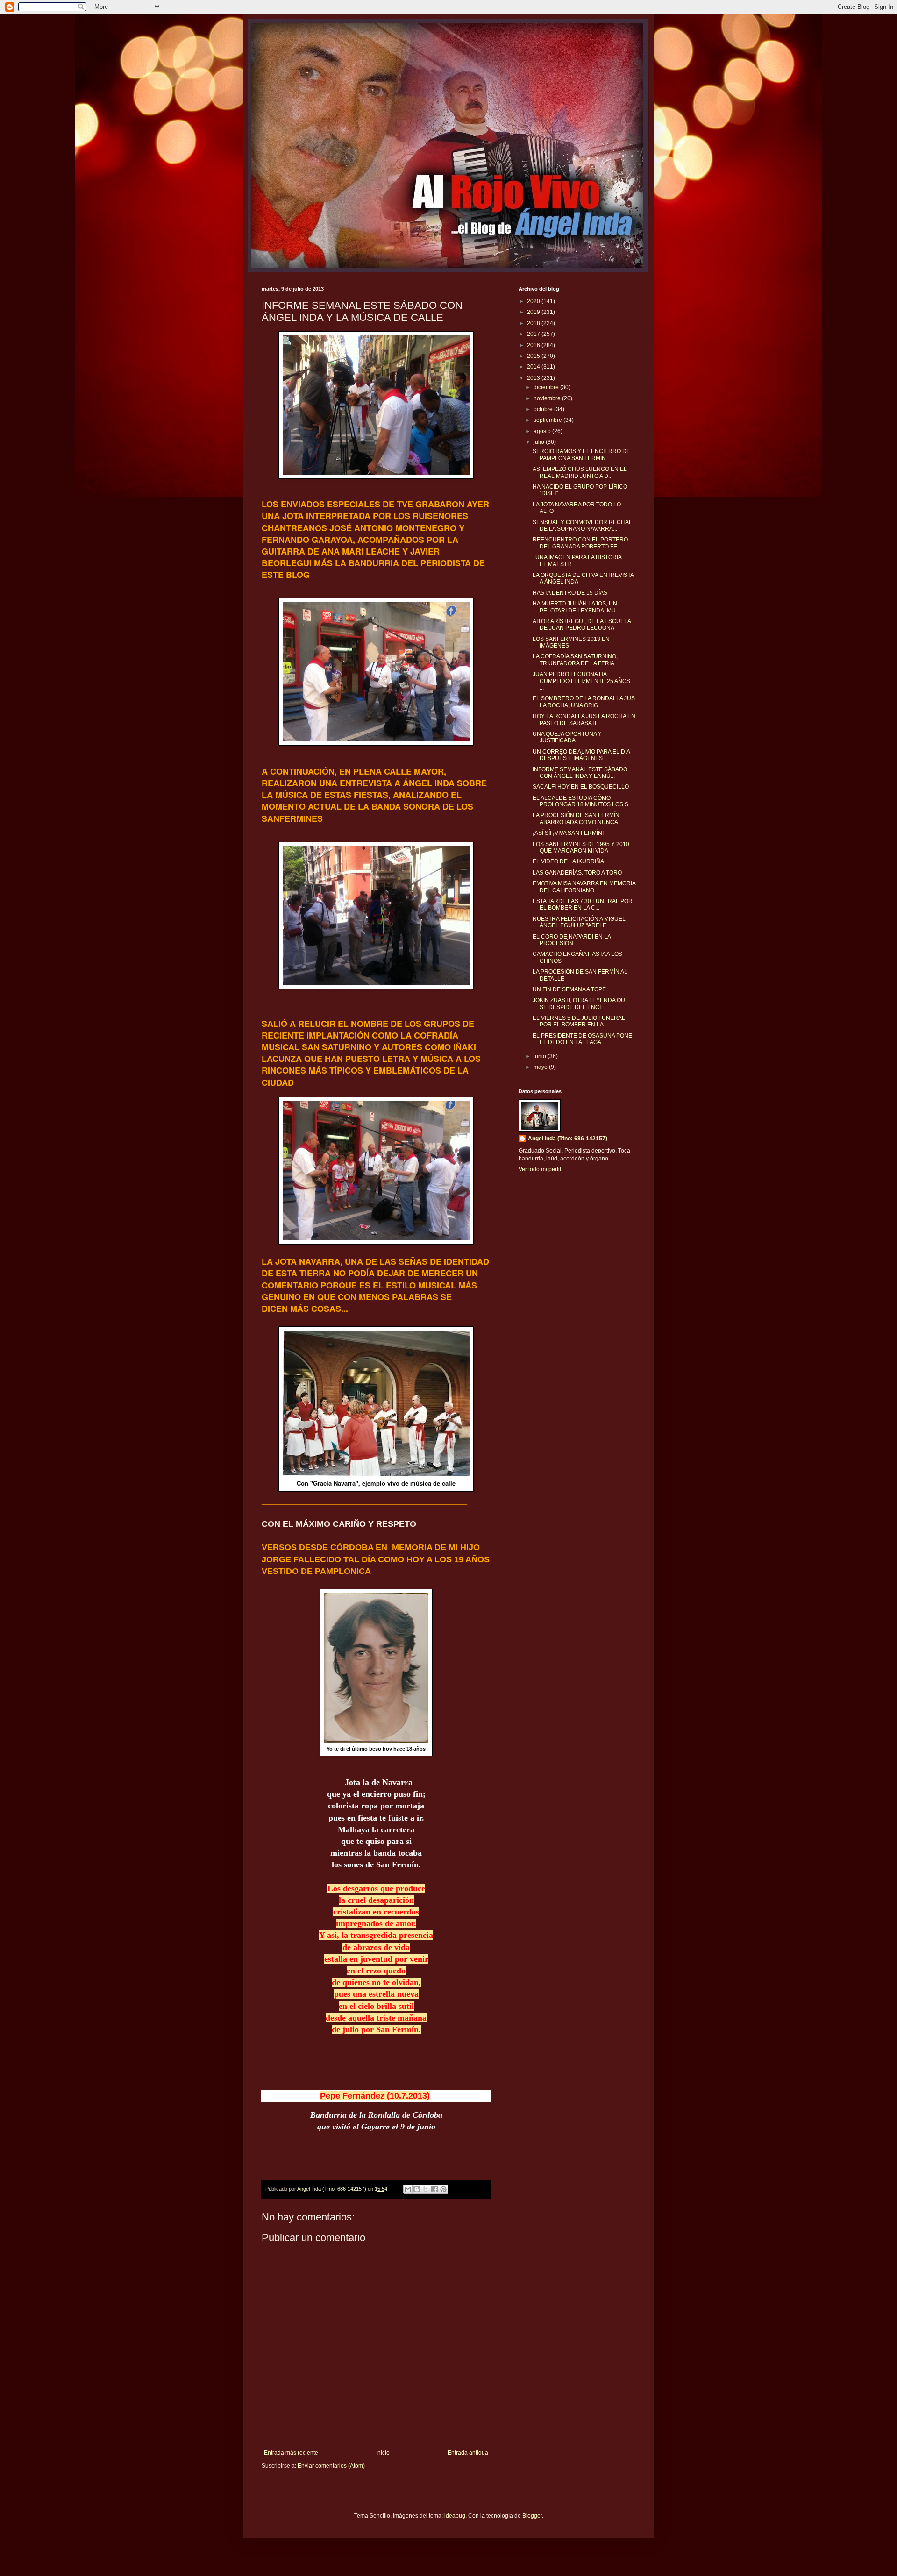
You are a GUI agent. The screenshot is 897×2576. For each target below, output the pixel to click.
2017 (534, 334)
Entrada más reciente (291, 2453)
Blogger (532, 2516)
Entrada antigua (468, 2453)
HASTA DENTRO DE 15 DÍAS (570, 593)
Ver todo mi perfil (540, 1169)
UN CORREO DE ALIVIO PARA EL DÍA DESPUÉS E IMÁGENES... (581, 755)
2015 (534, 356)
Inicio (383, 2453)
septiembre (548, 420)
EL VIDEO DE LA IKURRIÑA (568, 861)
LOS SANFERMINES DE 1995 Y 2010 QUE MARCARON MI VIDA (581, 847)
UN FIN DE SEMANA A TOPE (569, 989)
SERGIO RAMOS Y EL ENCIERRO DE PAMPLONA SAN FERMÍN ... (581, 455)
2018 (534, 323)
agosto (543, 431)
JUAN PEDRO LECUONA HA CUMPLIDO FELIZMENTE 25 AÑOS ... (581, 681)
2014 (534, 367)
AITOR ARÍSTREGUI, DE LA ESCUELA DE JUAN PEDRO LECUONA (582, 625)
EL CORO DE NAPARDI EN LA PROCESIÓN (572, 940)
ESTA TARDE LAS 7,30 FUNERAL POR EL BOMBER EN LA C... (583, 904)
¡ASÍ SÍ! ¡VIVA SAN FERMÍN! (568, 833)
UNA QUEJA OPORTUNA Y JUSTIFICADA (567, 737)
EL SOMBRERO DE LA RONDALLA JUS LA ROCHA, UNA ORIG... (584, 702)
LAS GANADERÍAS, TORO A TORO (577, 873)
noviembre (548, 398)
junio (541, 1056)
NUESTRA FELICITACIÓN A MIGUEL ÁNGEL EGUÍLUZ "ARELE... (579, 922)
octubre (544, 409)
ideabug (455, 2516)
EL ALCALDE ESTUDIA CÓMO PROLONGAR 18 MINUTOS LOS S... (583, 801)
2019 (534, 312)
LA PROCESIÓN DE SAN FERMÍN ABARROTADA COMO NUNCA (576, 818)
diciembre (547, 387)
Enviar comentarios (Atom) (331, 2466)
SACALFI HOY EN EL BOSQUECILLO (581, 787)
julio (540, 442)
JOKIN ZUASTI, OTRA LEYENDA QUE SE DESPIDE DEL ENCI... (581, 1003)
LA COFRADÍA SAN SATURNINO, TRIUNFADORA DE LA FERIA (575, 660)
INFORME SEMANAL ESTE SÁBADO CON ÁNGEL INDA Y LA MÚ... (580, 773)
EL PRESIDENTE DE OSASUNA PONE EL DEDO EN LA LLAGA (582, 1039)
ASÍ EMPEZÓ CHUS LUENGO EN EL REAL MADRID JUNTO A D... (580, 472)
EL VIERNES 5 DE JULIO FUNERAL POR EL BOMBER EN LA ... (579, 1021)
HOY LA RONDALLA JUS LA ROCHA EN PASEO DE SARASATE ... (584, 719)
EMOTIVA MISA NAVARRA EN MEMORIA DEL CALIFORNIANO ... (584, 887)
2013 (534, 378)
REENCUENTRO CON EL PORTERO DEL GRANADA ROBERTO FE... (580, 543)
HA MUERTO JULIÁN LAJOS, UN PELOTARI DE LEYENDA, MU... (576, 607)
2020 (534, 301)
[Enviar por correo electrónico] (408, 2189)
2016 (534, 345)
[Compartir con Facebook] (434, 2189)
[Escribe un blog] (417, 2189)
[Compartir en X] (426, 2189)
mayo (541, 1067)
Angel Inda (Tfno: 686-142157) (568, 1139)
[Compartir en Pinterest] (443, 2189)
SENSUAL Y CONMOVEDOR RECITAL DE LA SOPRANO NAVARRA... (582, 526)
